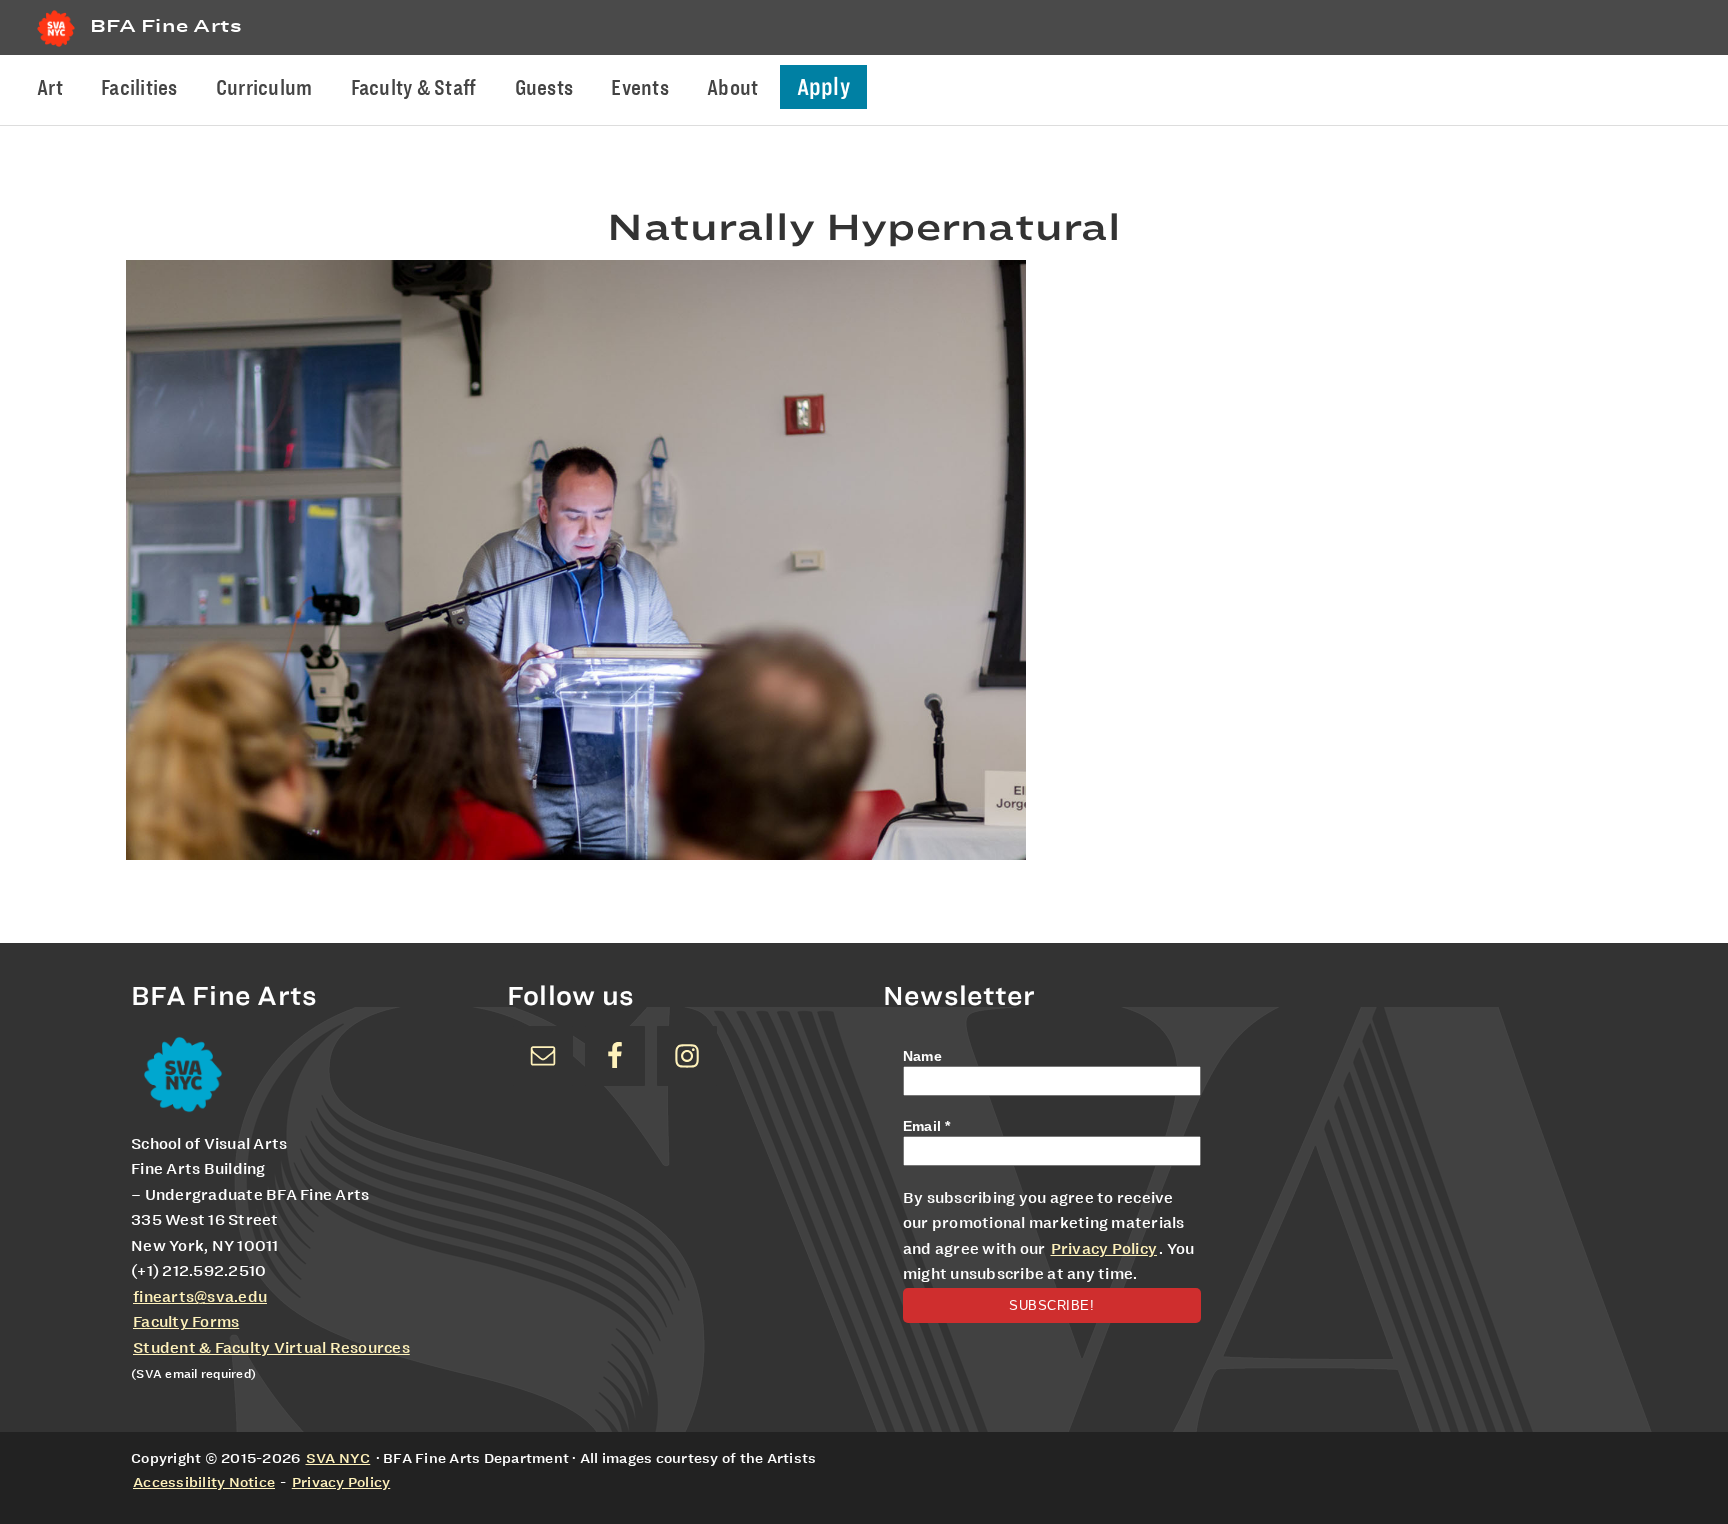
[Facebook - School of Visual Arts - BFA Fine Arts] (615, 1056)
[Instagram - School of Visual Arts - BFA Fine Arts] (687, 1056)
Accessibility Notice (204, 1482)
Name (922, 1056)
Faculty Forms (186, 1322)
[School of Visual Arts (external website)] (56, 46)
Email (927, 1126)
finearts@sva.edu (200, 1297)
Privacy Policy (1104, 1249)
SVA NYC (338, 1458)
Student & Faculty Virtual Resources (271, 1348)
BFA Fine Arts (166, 25)
